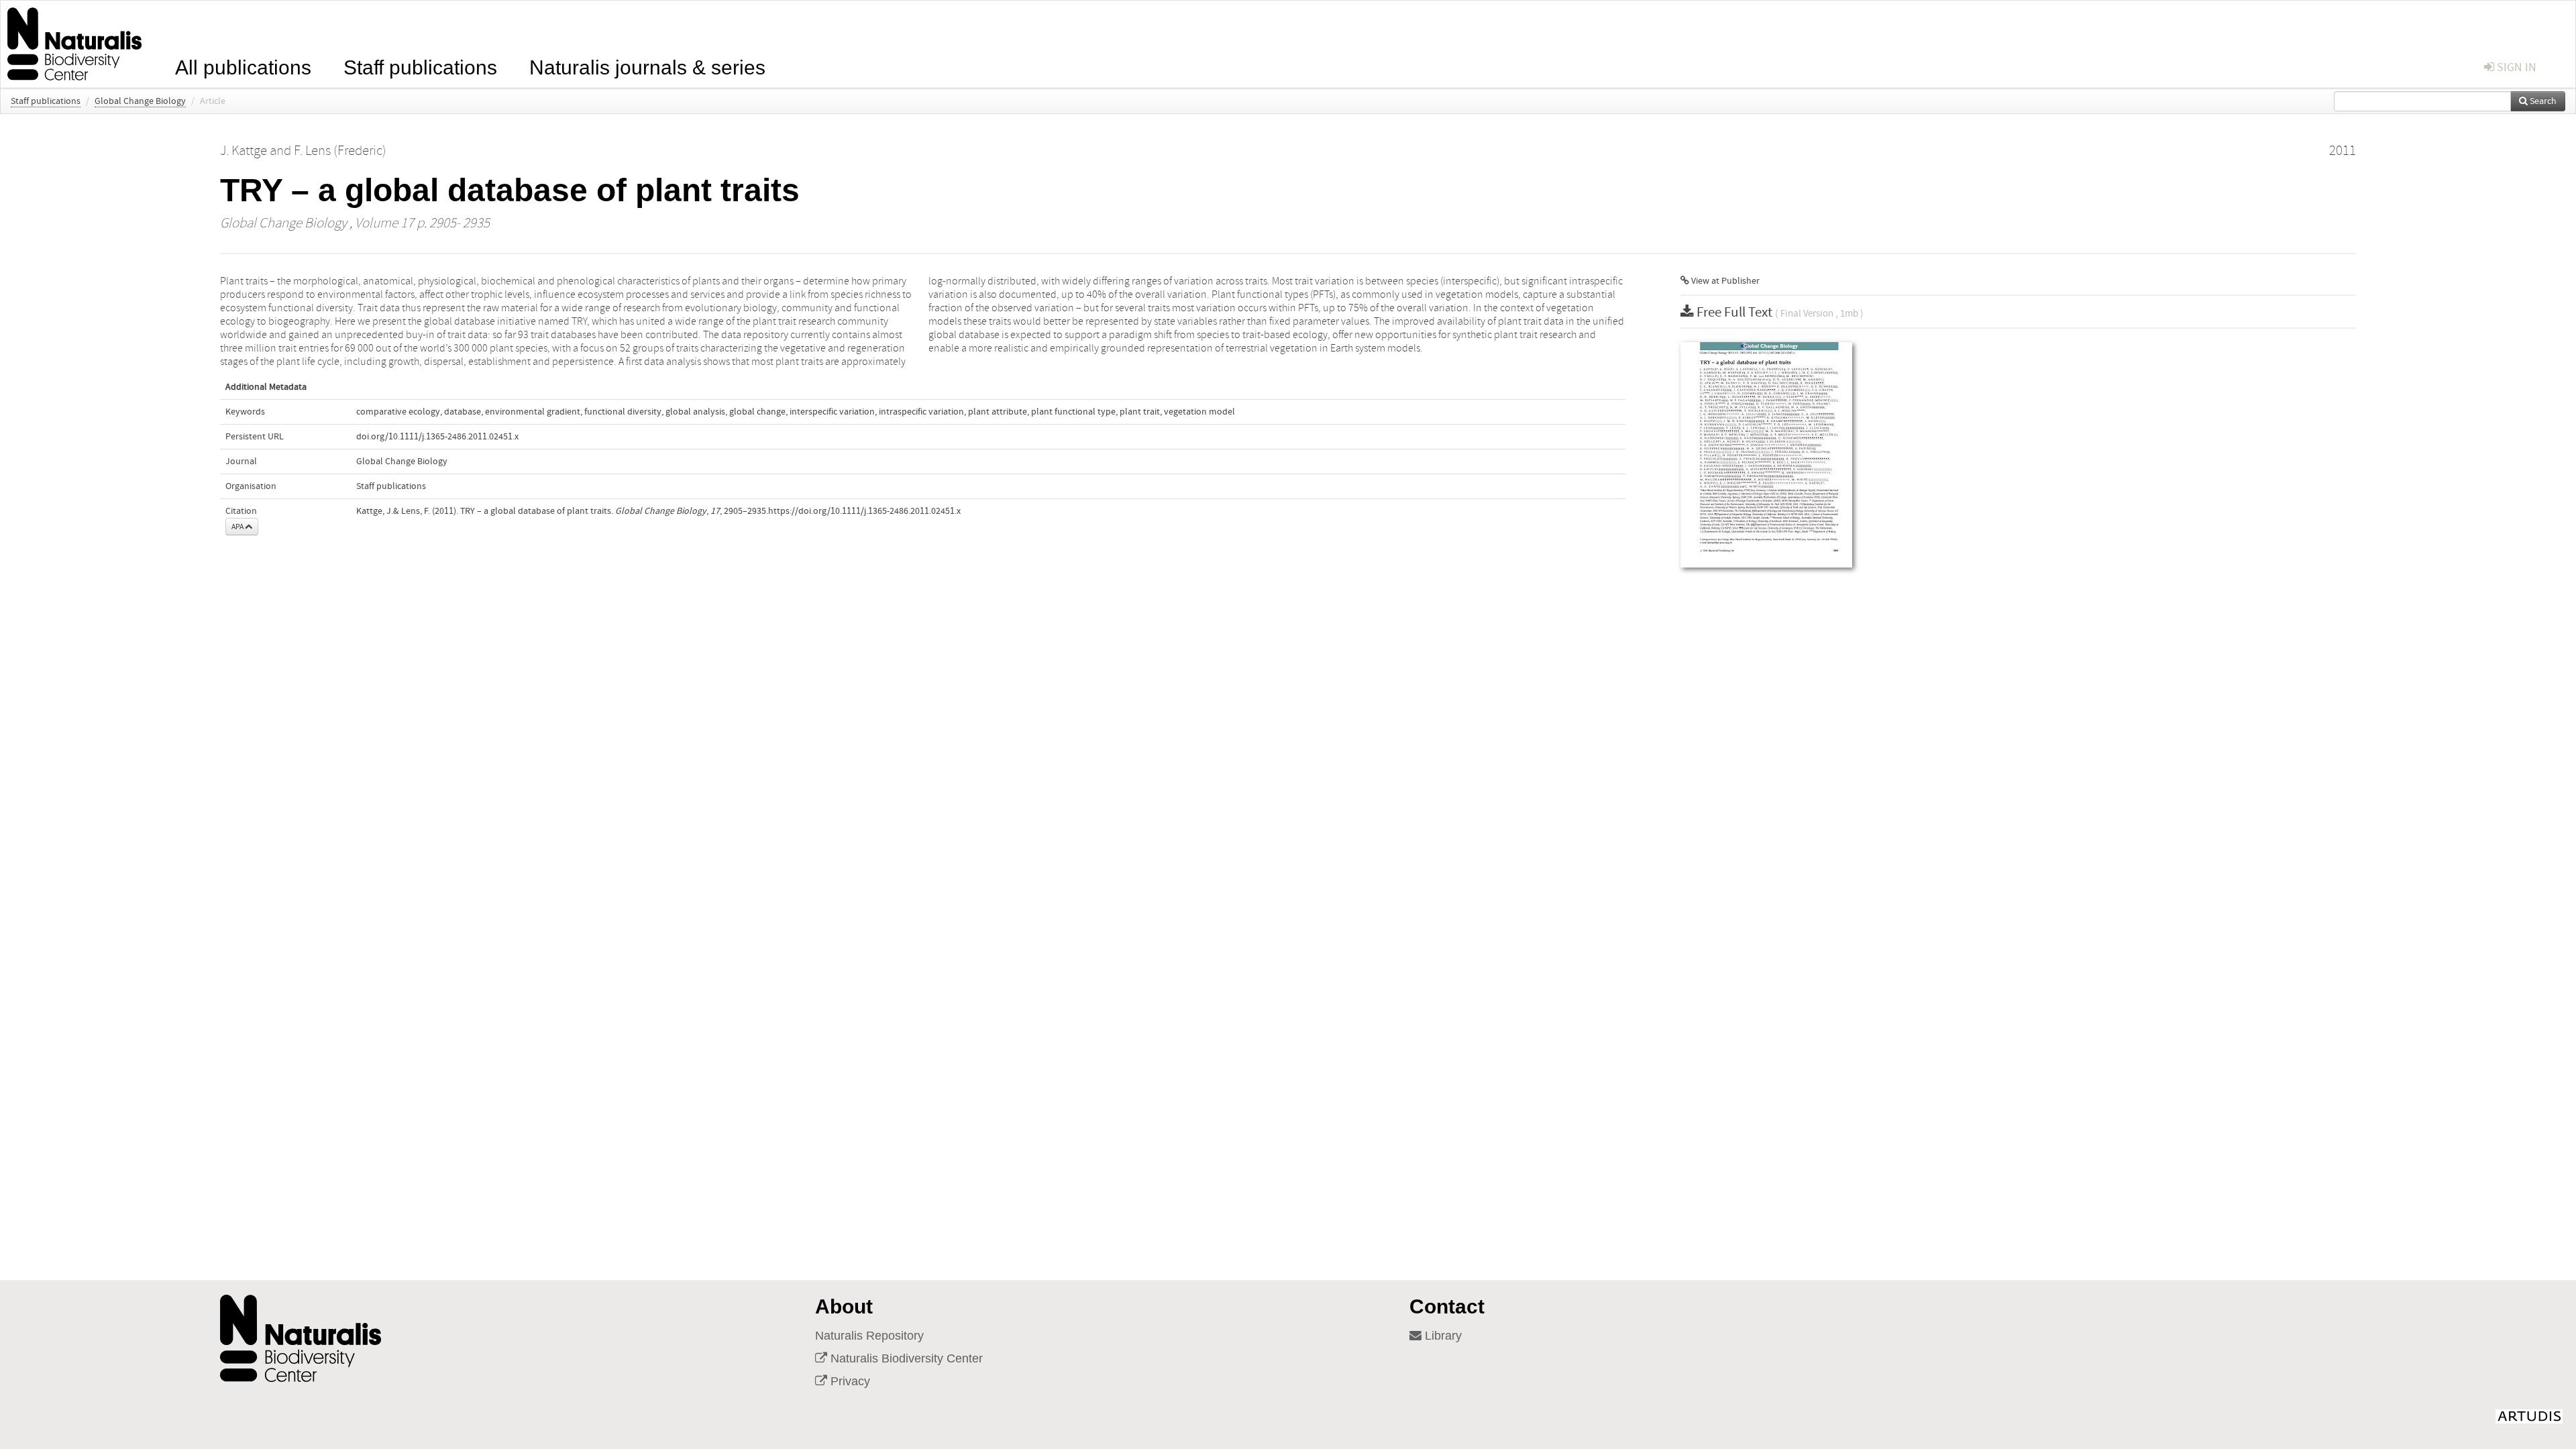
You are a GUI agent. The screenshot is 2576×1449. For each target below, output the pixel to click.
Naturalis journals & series (647, 66)
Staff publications (420, 66)
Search (2542, 101)
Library (1442, 1336)
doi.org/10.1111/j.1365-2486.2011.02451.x (437, 437)
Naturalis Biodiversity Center (905, 1358)
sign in (2515, 67)
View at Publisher (1724, 281)
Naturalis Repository (869, 1336)
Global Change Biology (140, 101)
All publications (243, 66)
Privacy (849, 1381)
